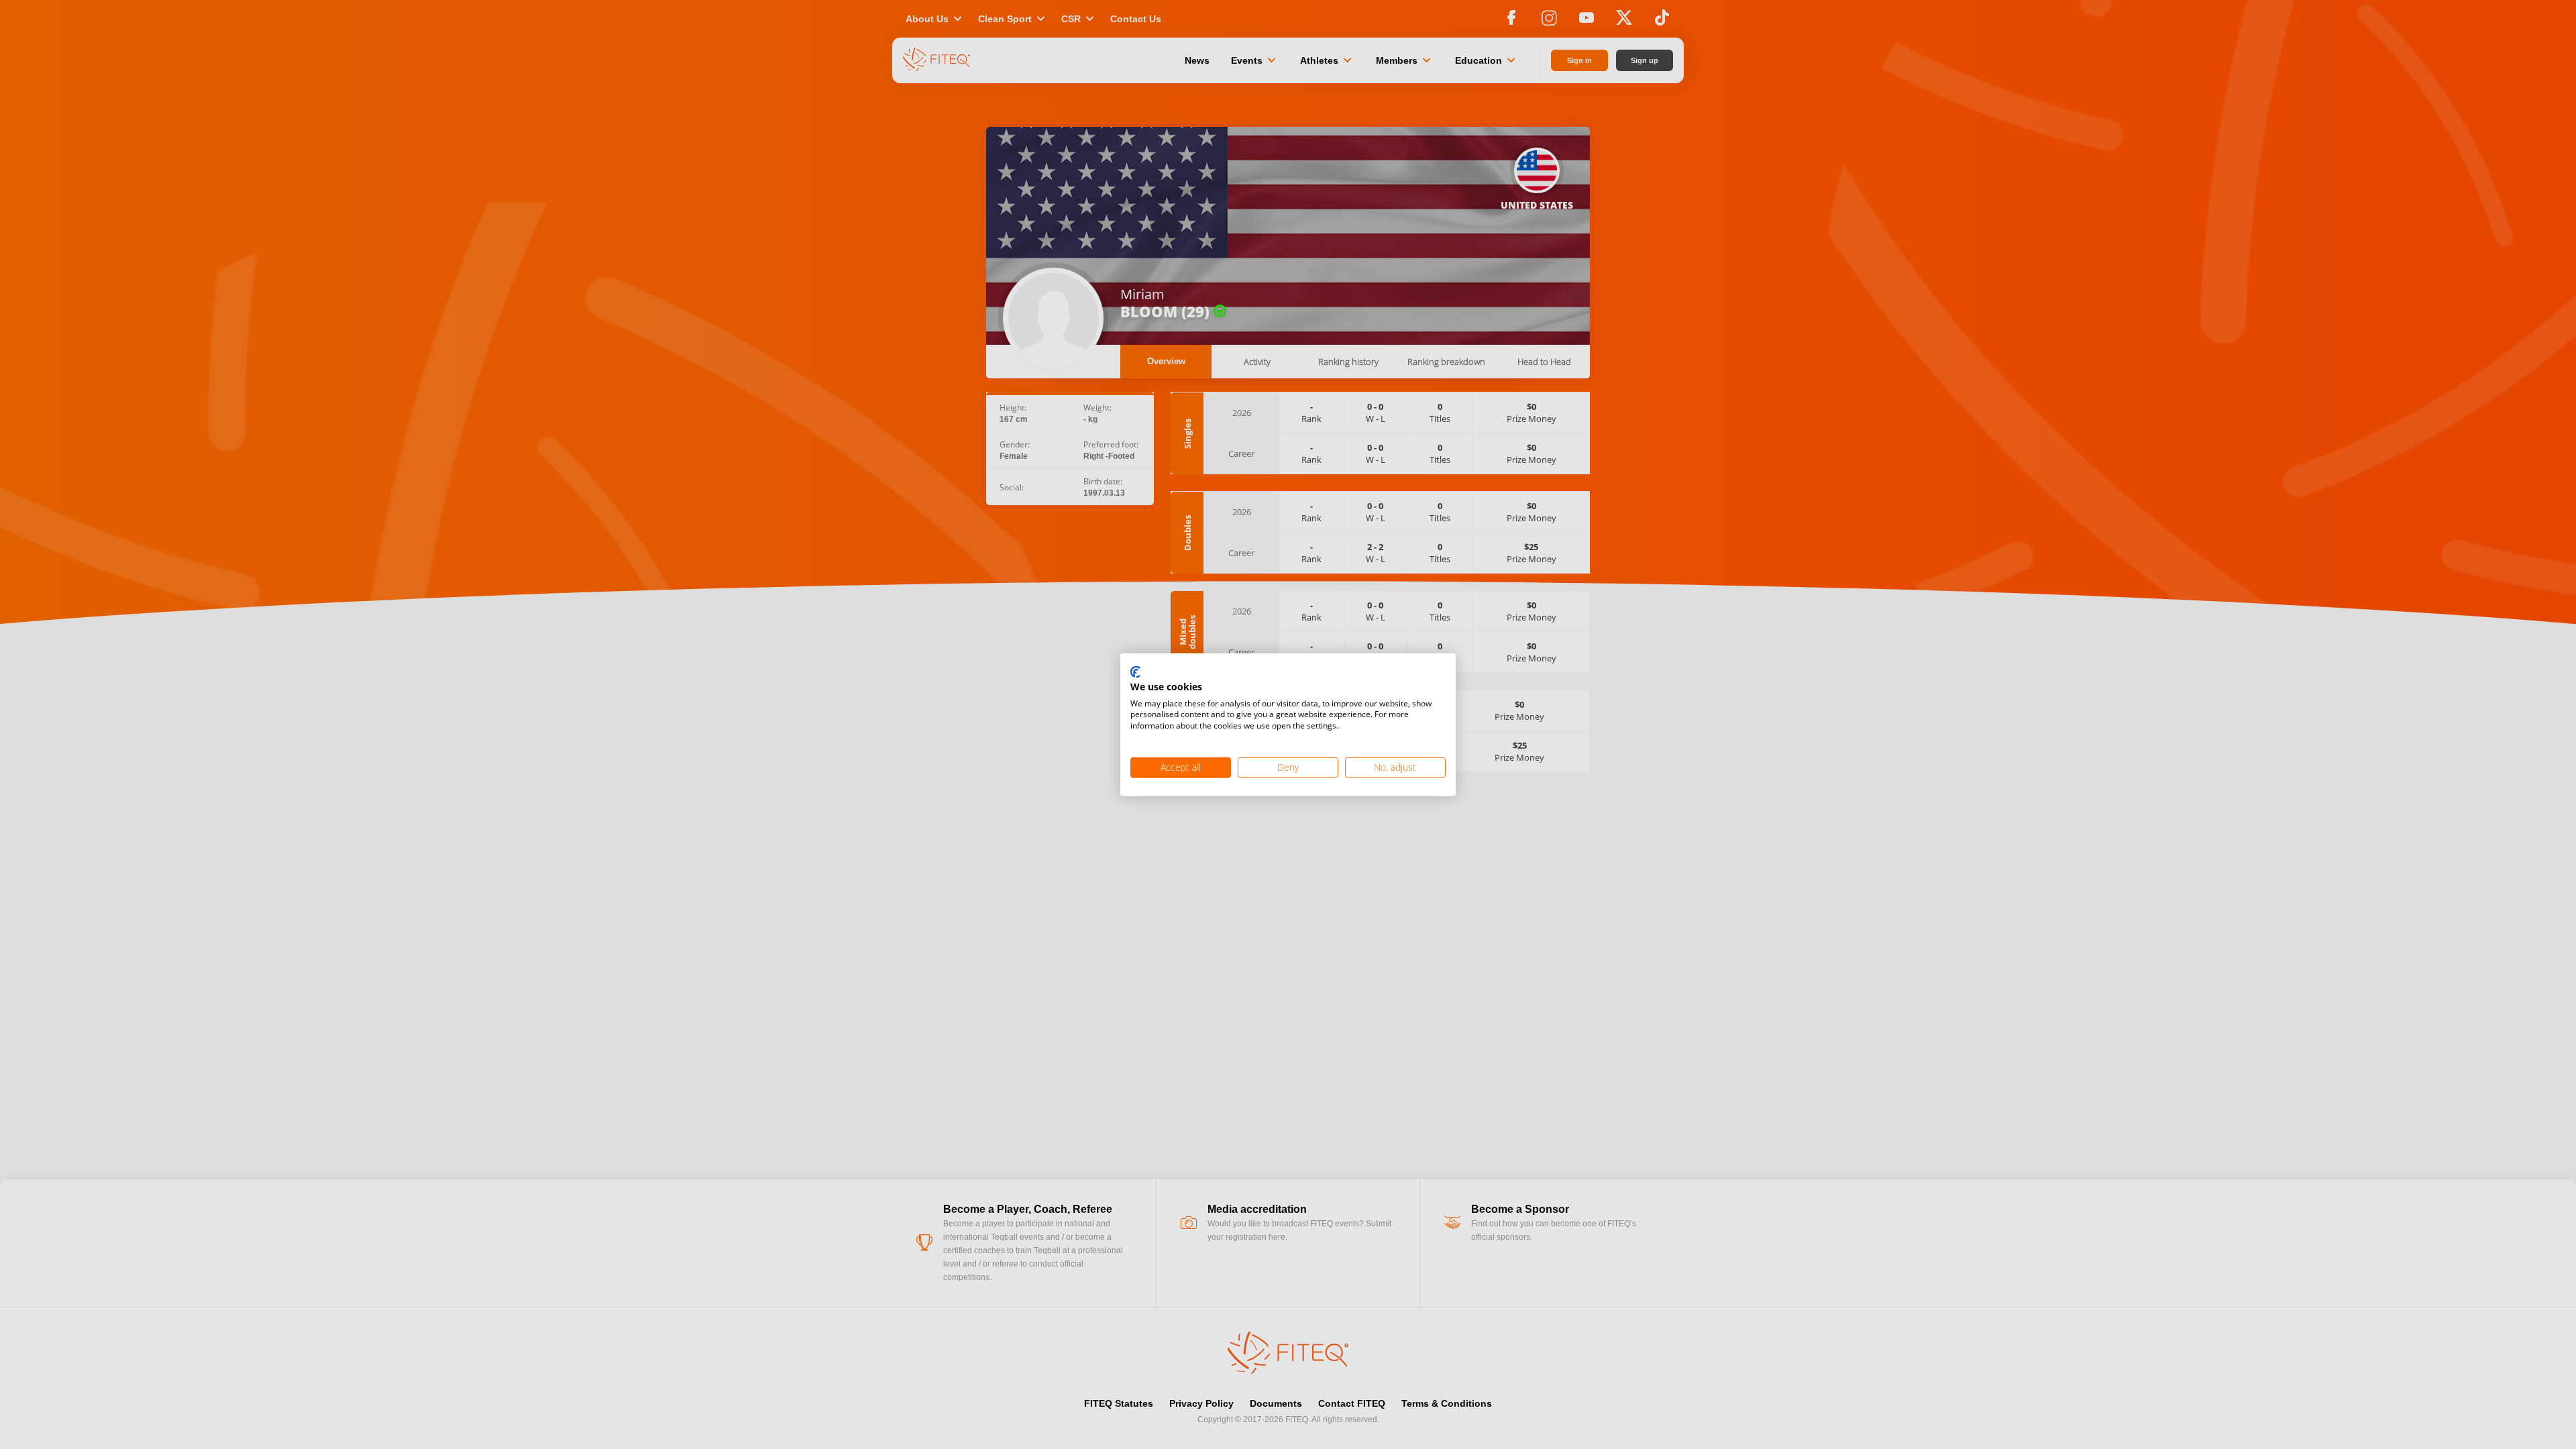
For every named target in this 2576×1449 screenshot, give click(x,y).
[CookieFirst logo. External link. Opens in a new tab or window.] (1135, 673)
